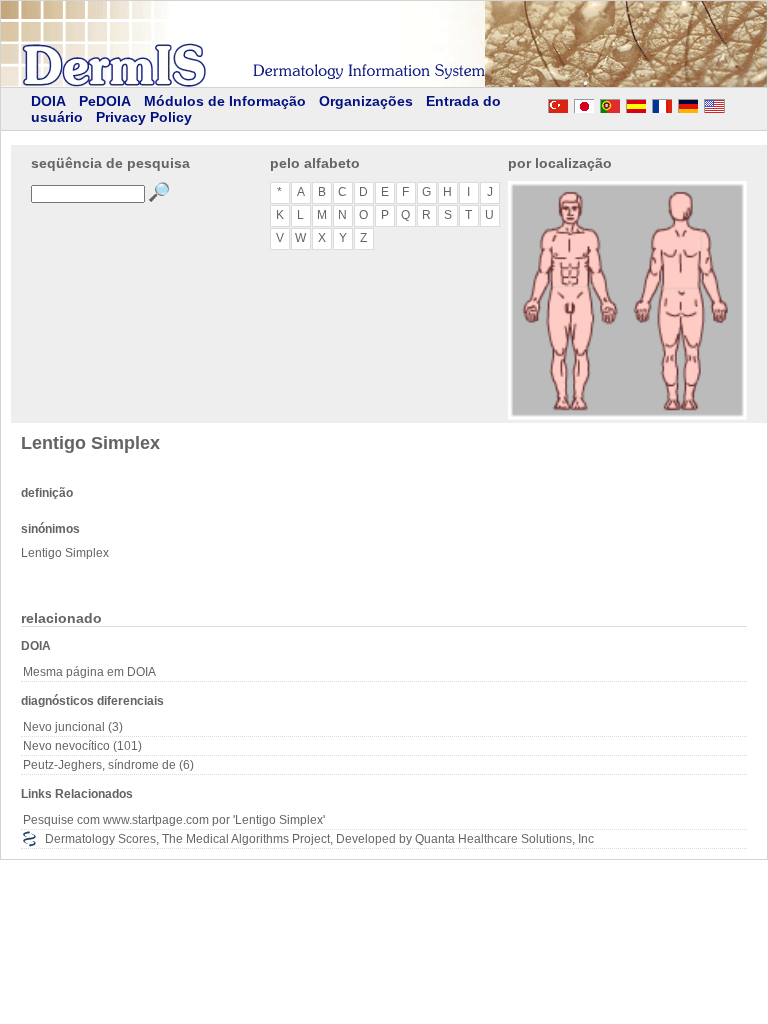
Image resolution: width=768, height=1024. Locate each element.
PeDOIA (105, 101)
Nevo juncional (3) (73, 727)
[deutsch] (688, 103)
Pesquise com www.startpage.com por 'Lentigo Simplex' (174, 820)
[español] (636, 103)
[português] (610, 103)
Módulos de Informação (225, 101)
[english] (734, 103)
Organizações (366, 101)
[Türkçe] (558, 103)
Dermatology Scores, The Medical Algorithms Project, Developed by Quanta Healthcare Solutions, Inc (319, 839)
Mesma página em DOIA (89, 672)
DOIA (48, 101)
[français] (662, 103)
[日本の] (584, 103)
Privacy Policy (144, 117)
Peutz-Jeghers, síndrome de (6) (108, 765)
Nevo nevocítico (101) (82, 746)
